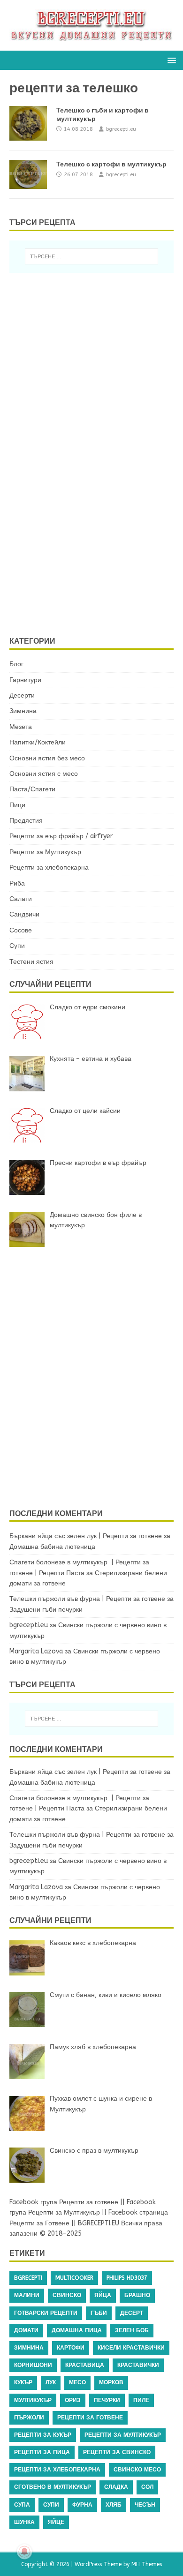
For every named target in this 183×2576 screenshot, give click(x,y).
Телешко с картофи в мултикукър (111, 164)
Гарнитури (25, 680)
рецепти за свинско (117, 2452)
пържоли (29, 2418)
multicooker (74, 2278)
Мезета (21, 727)
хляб (114, 2505)
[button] (170, 60)
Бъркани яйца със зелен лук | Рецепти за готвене (86, 1536)
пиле (141, 2400)
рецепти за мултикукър (123, 2435)
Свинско (67, 2295)
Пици (17, 805)
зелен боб (132, 2330)
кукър (23, 2382)
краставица (85, 2365)
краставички (138, 2365)
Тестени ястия (31, 962)
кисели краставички (131, 2348)
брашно (137, 2295)
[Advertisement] (91, 453)
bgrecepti (28, 2278)
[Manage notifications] (24, 2552)
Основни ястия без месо (47, 758)
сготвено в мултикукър (53, 2487)
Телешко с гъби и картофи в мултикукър (103, 114)
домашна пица (77, 2330)
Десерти (22, 695)
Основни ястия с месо (44, 774)
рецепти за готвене (90, 2418)
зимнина (29, 2348)
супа (22, 2505)
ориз (73, 2400)
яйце (56, 2522)
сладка (116, 2487)
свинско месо (137, 2470)
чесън (145, 2505)
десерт (132, 2313)
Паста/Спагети (32, 789)
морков (111, 2382)
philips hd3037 (127, 2278)
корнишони (33, 2365)
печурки (107, 2400)
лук (51, 2382)
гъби (99, 2313)
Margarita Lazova (36, 1651)
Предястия (26, 821)
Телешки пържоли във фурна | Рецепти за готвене (87, 1599)
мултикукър (33, 2400)
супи (51, 2505)
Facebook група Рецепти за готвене (64, 2202)
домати (26, 2330)
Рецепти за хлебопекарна (49, 867)
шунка (24, 2522)
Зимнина (23, 711)
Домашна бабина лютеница (52, 1547)
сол (147, 2487)
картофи (71, 2348)
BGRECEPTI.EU (99, 2223)
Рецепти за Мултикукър (45, 852)
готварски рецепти (46, 2313)
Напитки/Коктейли (38, 742)
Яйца (103, 2295)
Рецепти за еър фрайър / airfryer (61, 836)
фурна (82, 2505)
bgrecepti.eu (121, 129)
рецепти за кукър (43, 2435)
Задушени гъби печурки (46, 1610)
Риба (17, 883)
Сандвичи (24, 914)
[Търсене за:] (92, 256)
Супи (17, 946)
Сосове (21, 930)
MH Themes (147, 2564)
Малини (27, 2295)
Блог (16, 664)
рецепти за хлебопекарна (57, 2470)
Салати (21, 899)
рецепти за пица (42, 2452)
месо (77, 2382)
